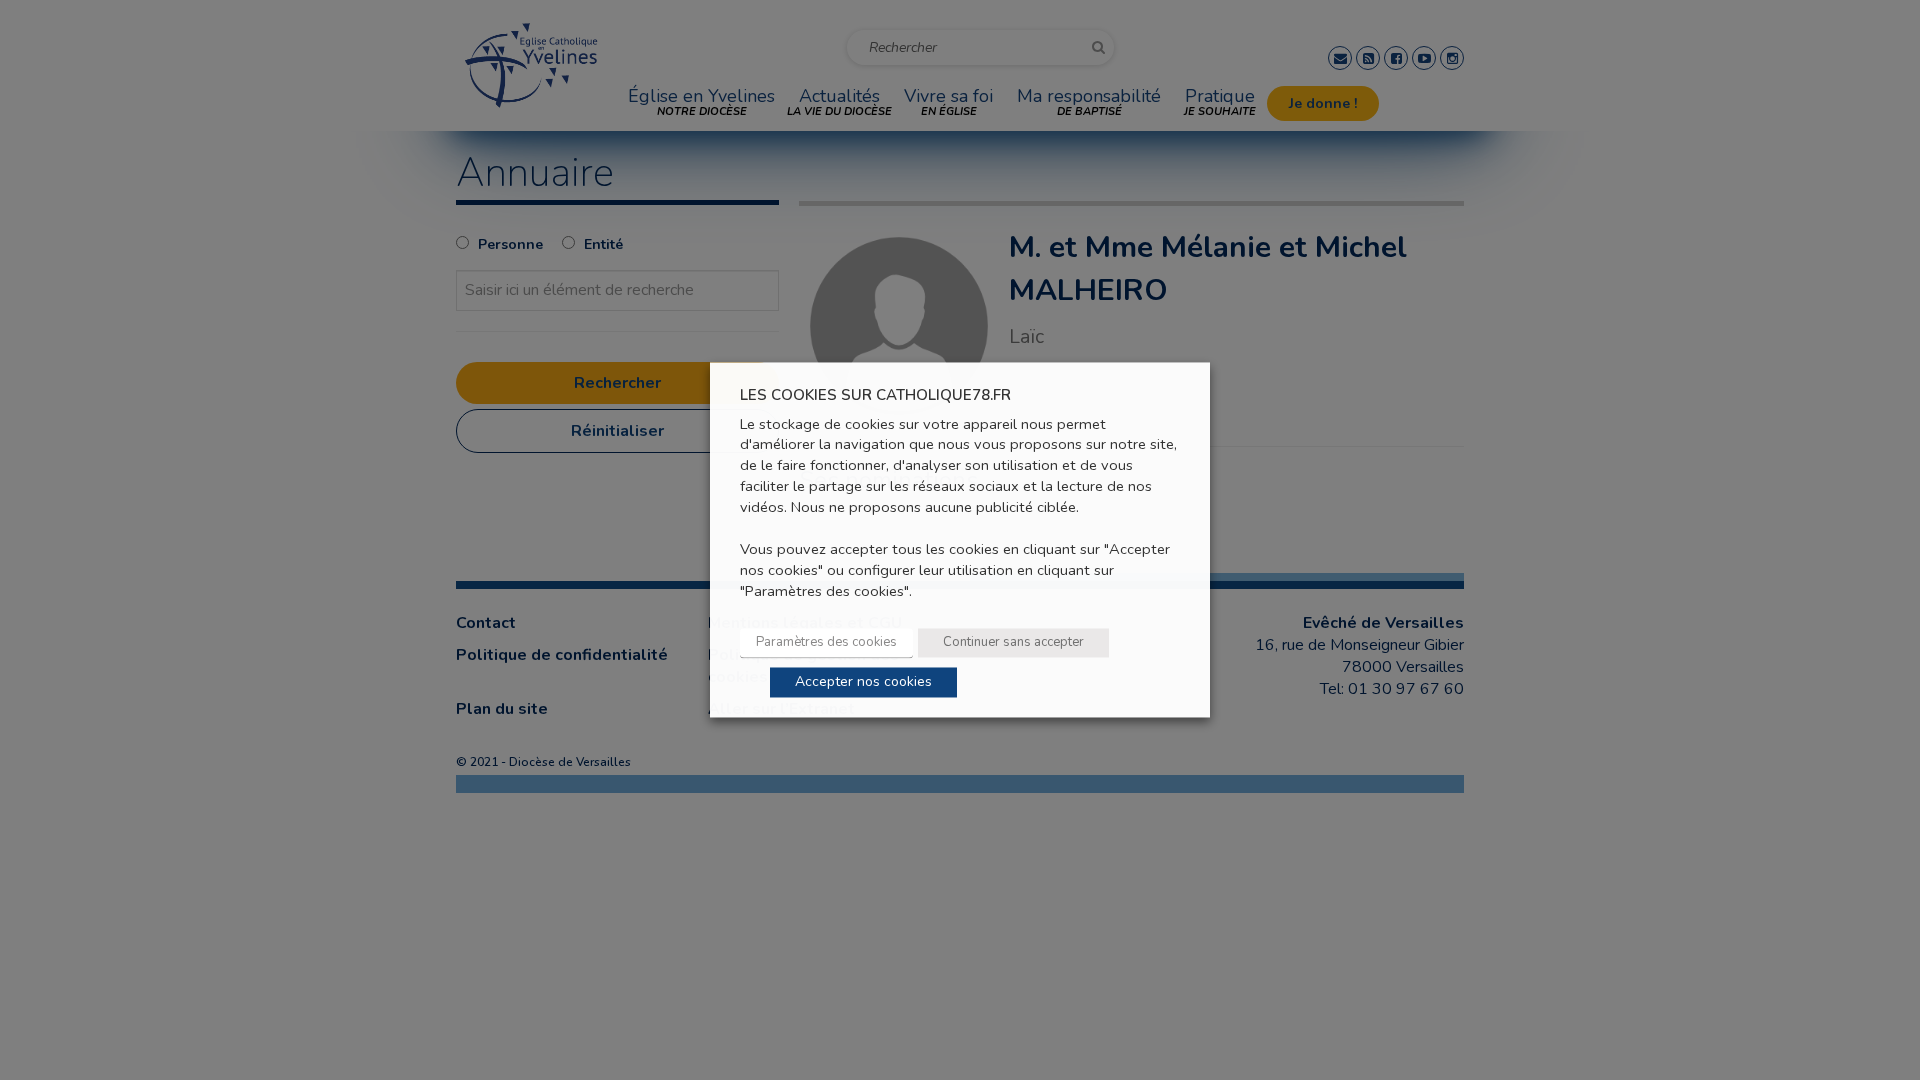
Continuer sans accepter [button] (1013, 643)
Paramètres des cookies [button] (826, 643)
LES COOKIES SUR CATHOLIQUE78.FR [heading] (875, 395)
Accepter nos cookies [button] (863, 682)
